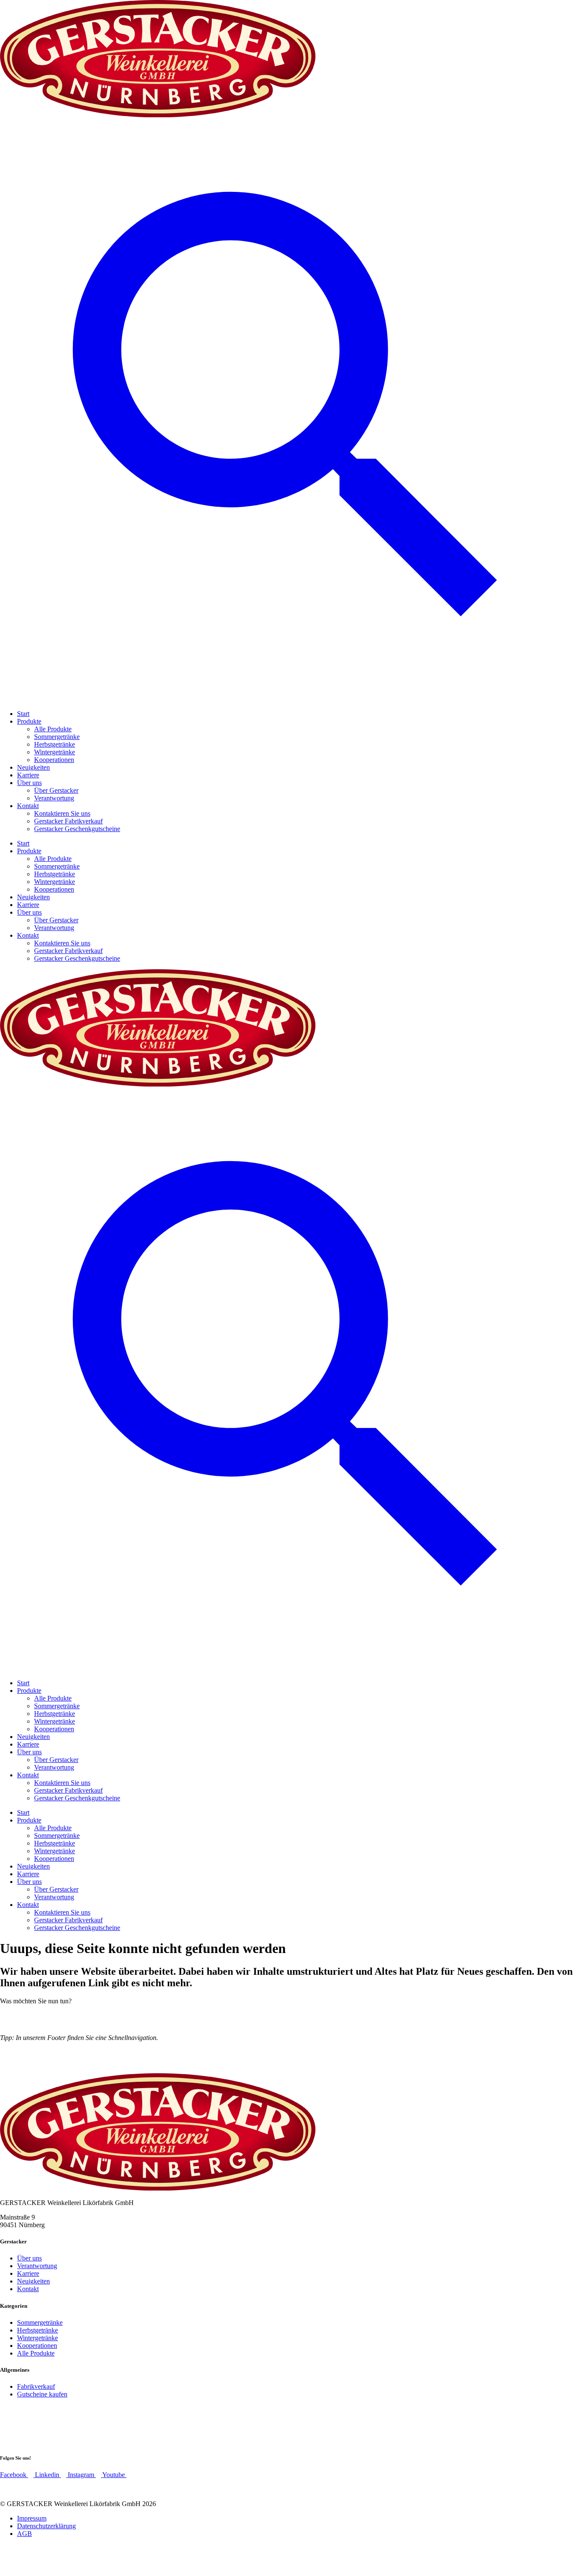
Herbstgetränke (55, 744)
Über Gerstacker (56, 790)
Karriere (28, 775)
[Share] (573, 9)
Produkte (29, 721)
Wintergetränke (55, 752)
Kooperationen (54, 760)
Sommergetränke (57, 737)
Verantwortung (54, 798)
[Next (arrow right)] (567, 1288)
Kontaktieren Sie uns (62, 813)
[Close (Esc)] (554, 9)
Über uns (29, 783)
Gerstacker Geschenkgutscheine (77, 829)
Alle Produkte (53, 729)
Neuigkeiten (33, 767)
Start (23, 714)
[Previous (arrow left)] (15, 1288)
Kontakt (28, 806)
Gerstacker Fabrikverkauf (68, 821)
